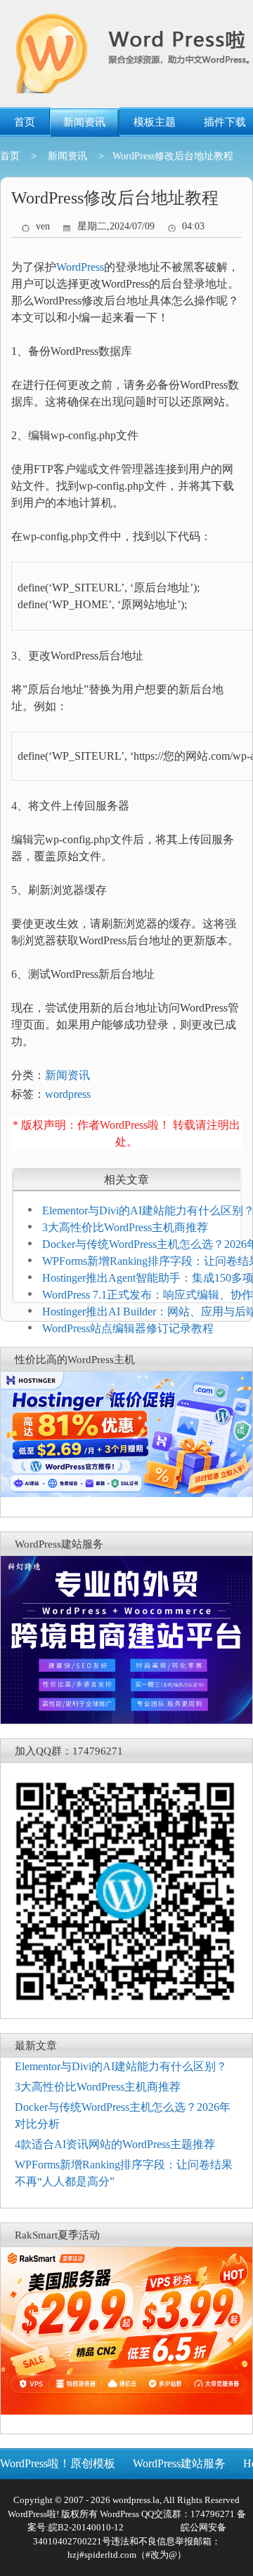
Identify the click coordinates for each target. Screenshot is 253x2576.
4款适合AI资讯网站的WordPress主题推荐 (115, 2144)
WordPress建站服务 (179, 2463)
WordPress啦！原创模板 (58, 2463)
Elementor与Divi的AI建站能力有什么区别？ (121, 2066)
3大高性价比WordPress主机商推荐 (125, 1227)
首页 (25, 122)
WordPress (80, 267)
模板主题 (155, 122)
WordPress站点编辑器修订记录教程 (128, 1328)
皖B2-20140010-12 (86, 2527)
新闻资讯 (84, 122)
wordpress (68, 1094)
